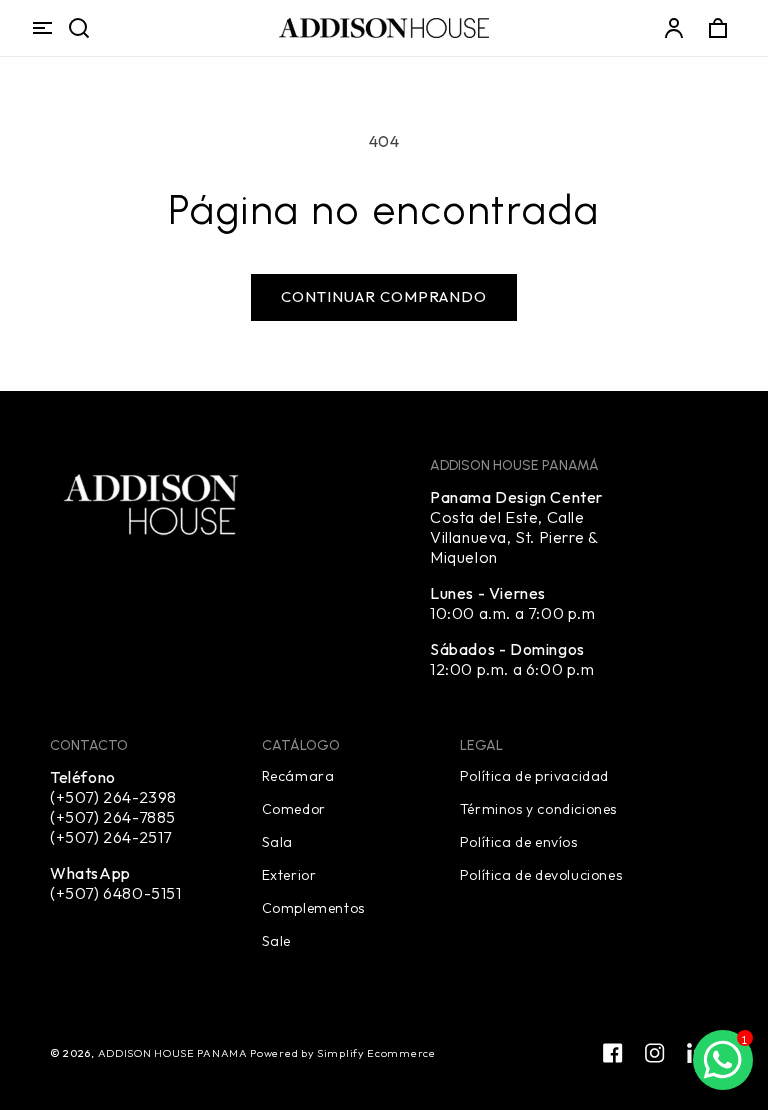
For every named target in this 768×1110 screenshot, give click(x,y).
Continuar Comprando (384, 296)
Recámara (298, 776)
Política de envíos (519, 841)
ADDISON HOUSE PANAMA (174, 1053)
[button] (42, 28)
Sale (276, 940)
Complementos (313, 907)
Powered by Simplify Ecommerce (342, 1053)
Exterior (289, 874)
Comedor (294, 808)
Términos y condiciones (538, 808)
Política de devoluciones (541, 874)
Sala (277, 841)
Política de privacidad (534, 776)
